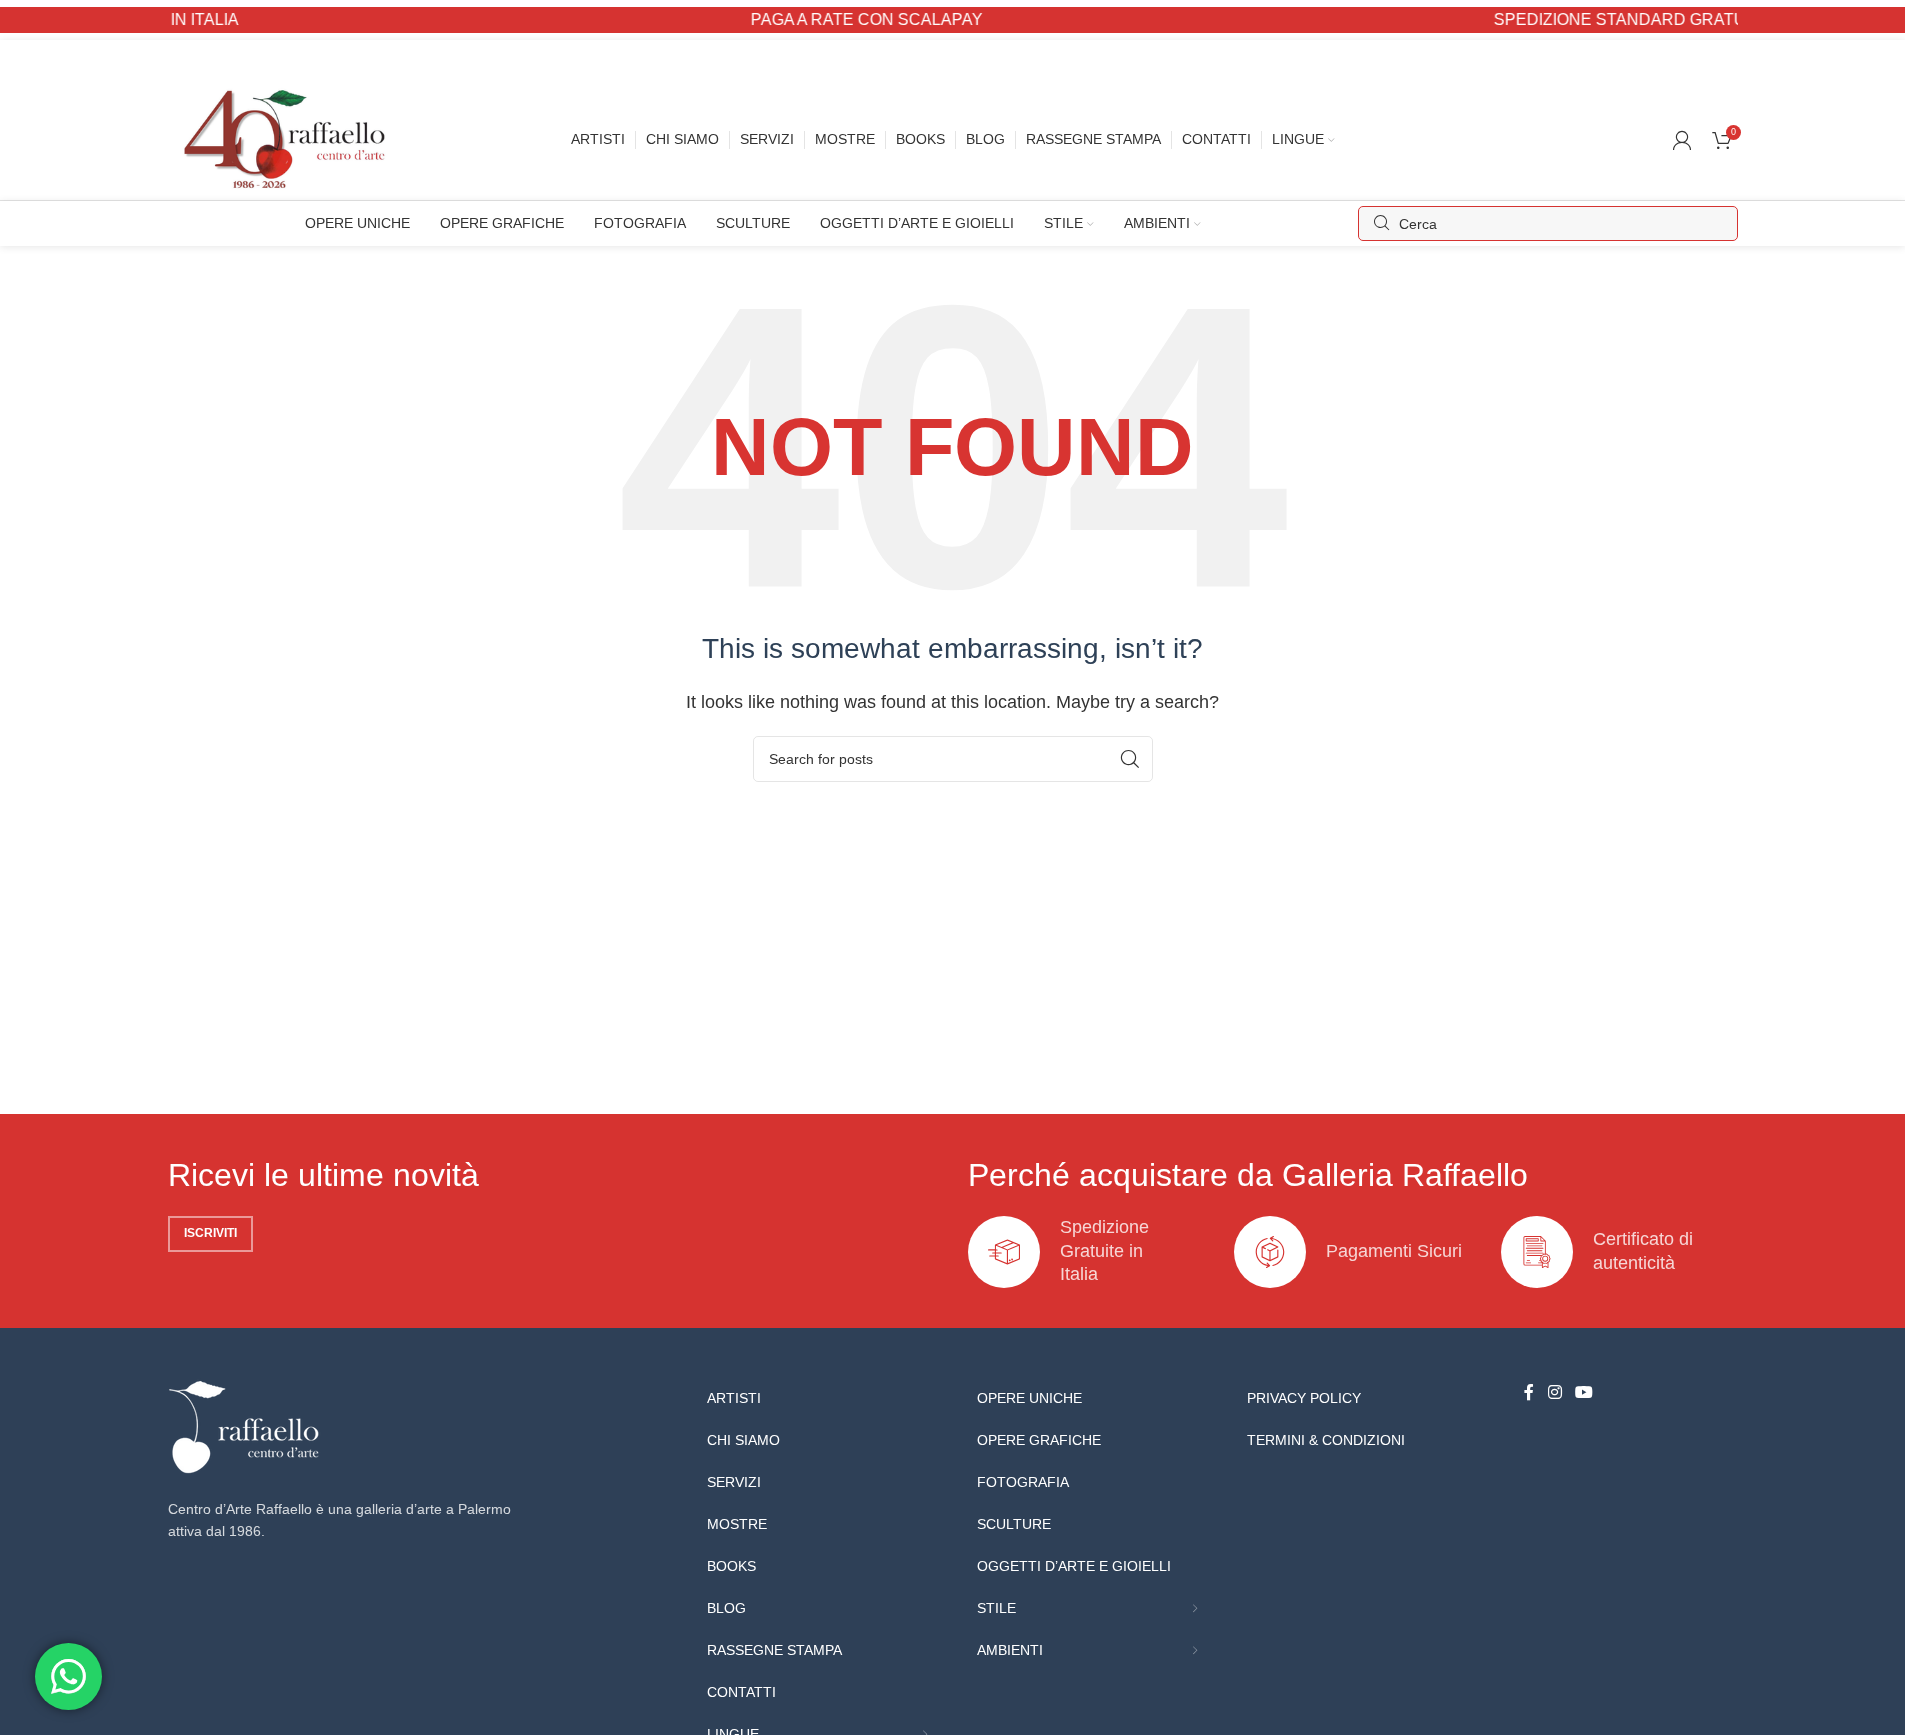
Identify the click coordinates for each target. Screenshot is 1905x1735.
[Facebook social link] (1529, 1393)
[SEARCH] (1130, 759)
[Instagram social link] (1554, 1393)
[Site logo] (289, 138)
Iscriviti (210, 1233)
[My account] (1682, 140)
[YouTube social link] (1584, 1393)
